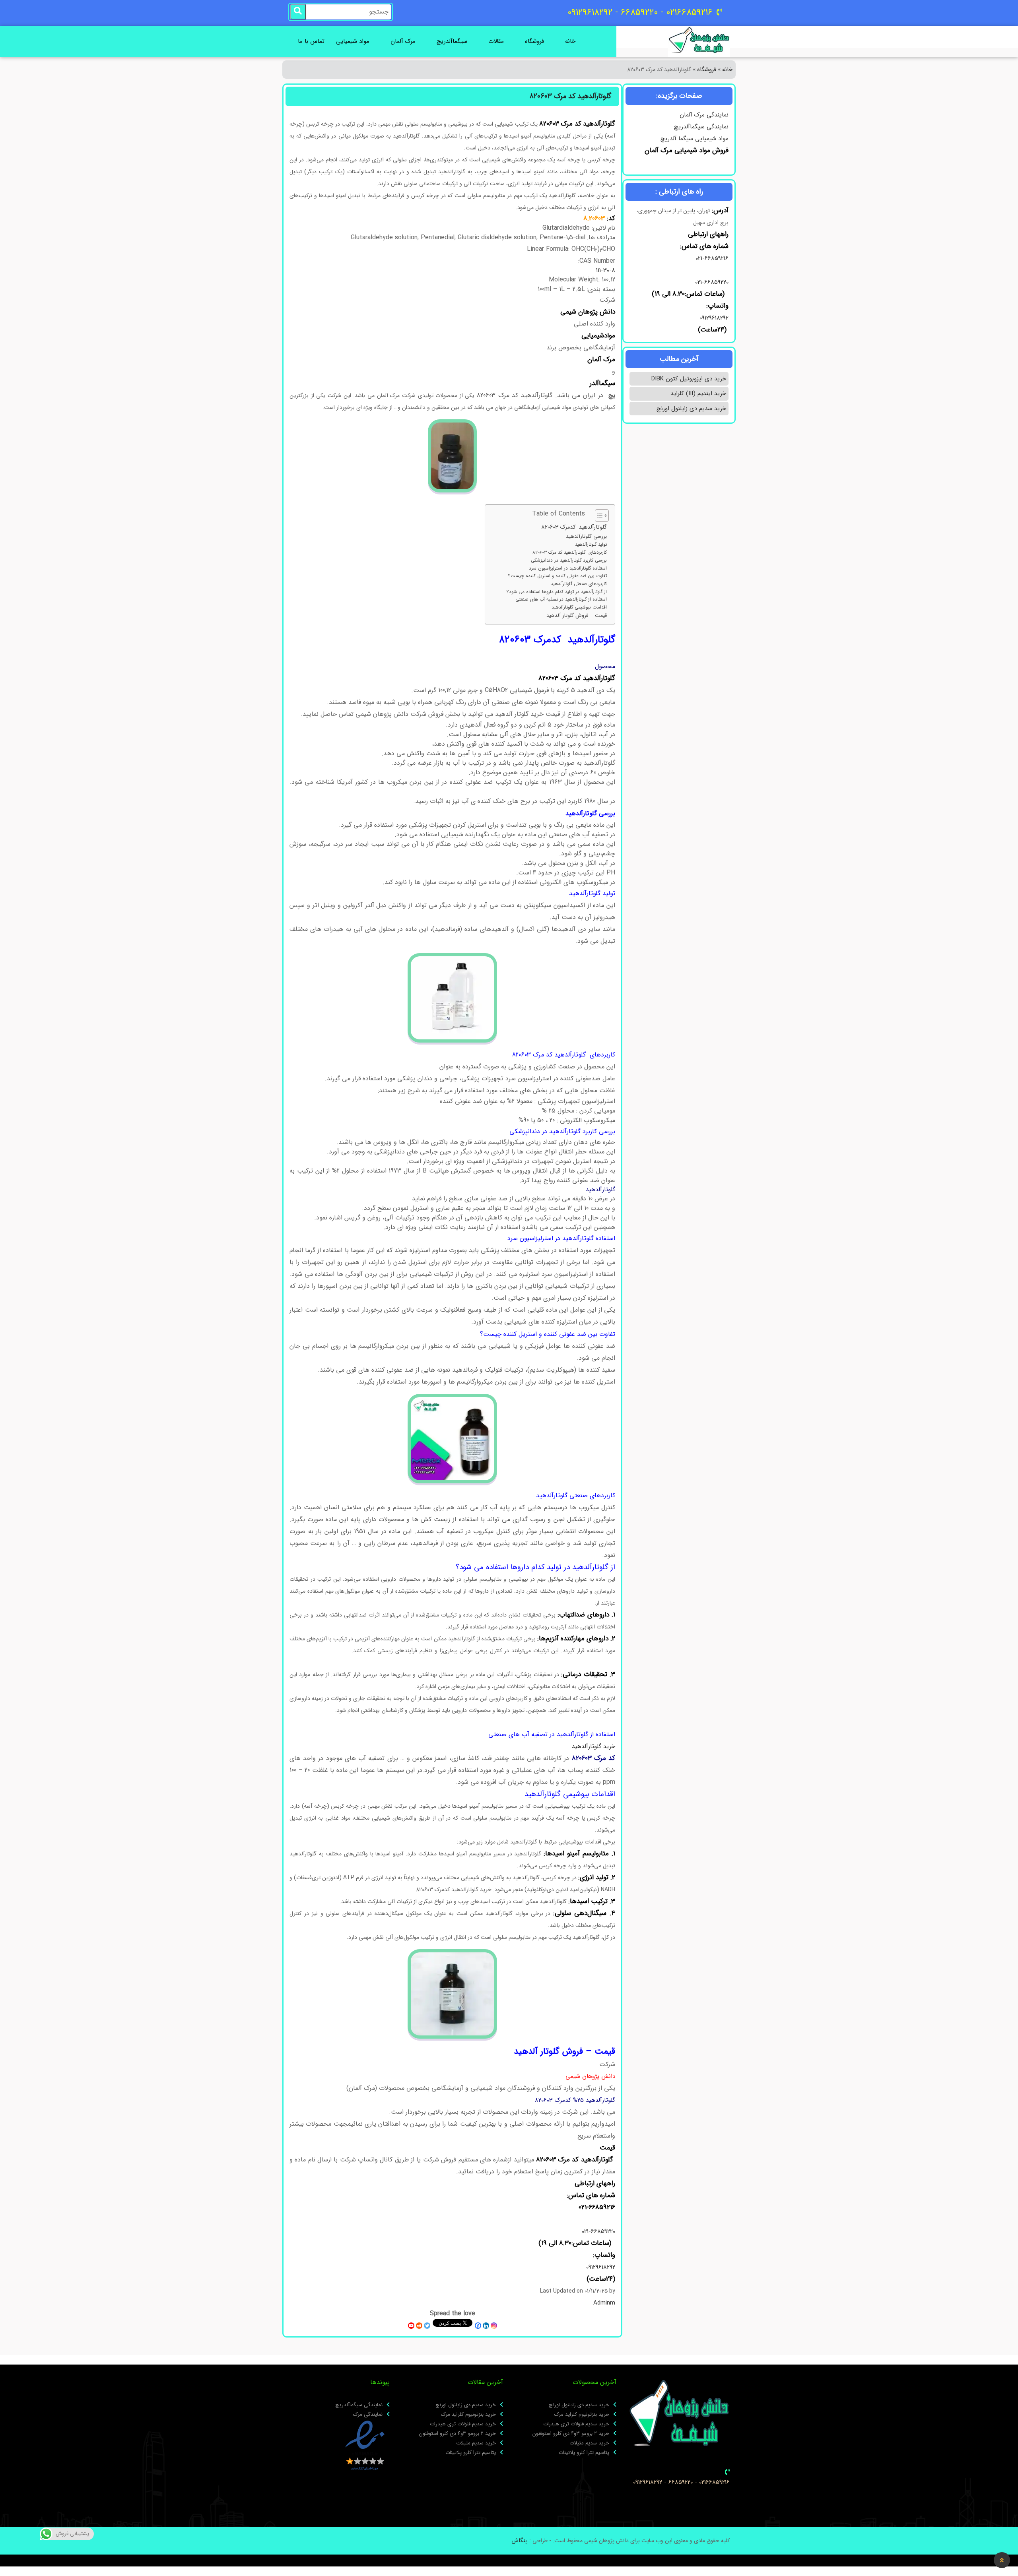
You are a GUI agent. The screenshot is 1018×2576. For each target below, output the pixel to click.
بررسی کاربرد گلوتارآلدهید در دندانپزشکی (569, 560)
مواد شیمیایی (353, 41)
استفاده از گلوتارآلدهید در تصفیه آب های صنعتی (561, 599)
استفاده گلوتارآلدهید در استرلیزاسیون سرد (568, 568)
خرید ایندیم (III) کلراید (698, 393)
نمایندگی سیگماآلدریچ (701, 127)
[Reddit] (419, 2326)
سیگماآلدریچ (452, 41)
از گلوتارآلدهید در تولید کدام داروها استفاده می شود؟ (557, 592)
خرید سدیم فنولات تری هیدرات (576, 2424)
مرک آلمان (403, 41)
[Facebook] (478, 2326)
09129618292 (713, 318)
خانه (570, 41)
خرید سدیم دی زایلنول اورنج (691, 409)
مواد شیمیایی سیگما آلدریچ (695, 139)
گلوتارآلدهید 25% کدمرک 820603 (575, 2100)
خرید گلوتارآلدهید (594, 1746)
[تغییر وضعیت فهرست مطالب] (598, 516)
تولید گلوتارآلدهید (591, 545)
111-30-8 (606, 270)
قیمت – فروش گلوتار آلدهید (577, 616)
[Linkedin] (486, 2326)
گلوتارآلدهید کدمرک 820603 (573, 527)
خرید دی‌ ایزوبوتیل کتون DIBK (689, 379)
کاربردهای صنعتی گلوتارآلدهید (579, 584)
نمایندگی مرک (368, 2415)
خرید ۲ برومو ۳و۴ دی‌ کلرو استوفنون (571, 2434)
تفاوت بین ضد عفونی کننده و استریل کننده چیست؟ (557, 576)
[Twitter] (427, 2326)
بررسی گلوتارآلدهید (586, 537)
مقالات (496, 41)
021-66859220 (712, 282)
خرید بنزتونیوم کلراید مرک (582, 2415)
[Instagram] (494, 2326)
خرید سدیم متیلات (589, 2443)
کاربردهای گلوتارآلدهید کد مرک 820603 (570, 552)
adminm (604, 2303)
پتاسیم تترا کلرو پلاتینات (584, 2453)
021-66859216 (712, 258)
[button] (1002, 2560)
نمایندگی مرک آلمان (704, 115)
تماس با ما (311, 41)
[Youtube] (411, 2326)
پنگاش (520, 2541)
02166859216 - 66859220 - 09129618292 (681, 2482)
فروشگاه (534, 41)
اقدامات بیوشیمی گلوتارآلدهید (579, 607)
